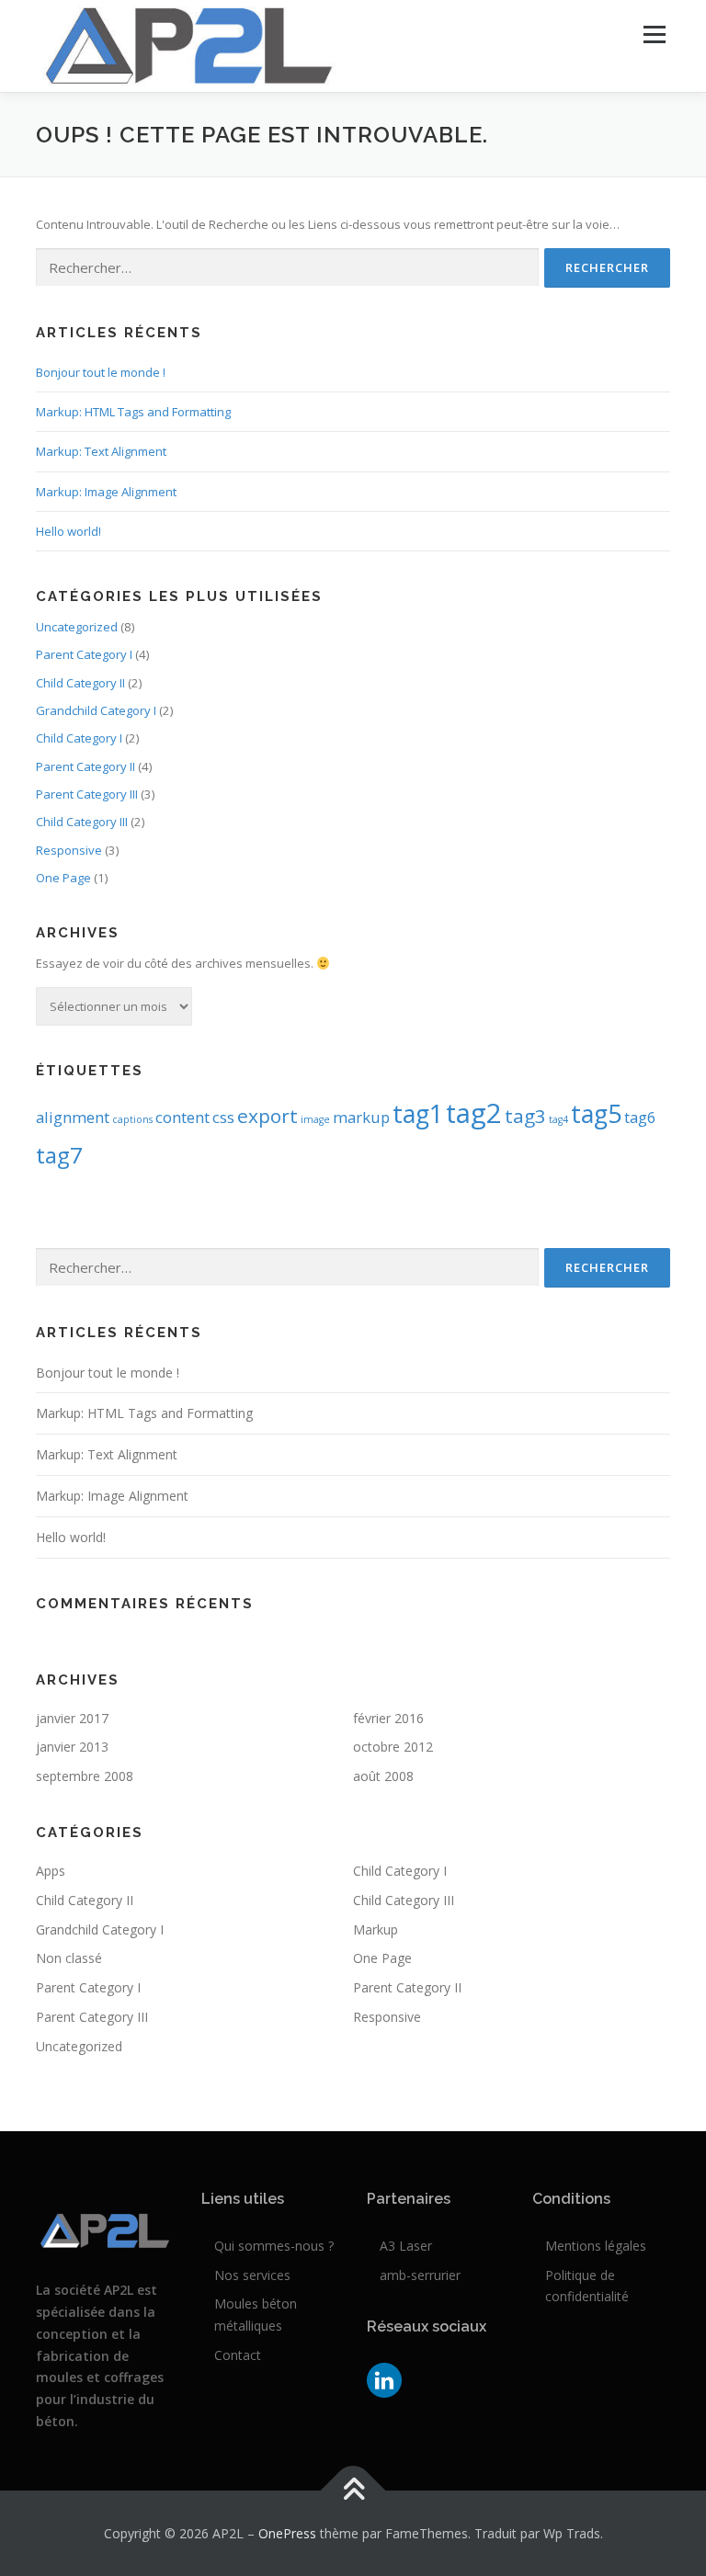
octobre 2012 (393, 1747)
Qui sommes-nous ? (274, 2246)
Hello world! (68, 531)
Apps (51, 1871)
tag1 (418, 1113)
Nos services (252, 2275)
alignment (73, 1117)
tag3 (525, 1116)
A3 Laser (406, 2246)
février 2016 (388, 1718)
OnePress (287, 2533)
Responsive (69, 850)
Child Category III (82, 822)
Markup (376, 1929)
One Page (63, 878)
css (223, 1117)
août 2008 (383, 1776)
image (315, 1119)
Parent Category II (85, 766)
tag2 (474, 1113)
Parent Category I (84, 654)
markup (361, 1117)
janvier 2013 (72, 1747)
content (182, 1117)
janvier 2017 (72, 1718)
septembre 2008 (85, 1776)
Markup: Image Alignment (106, 492)
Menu (654, 34)
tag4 (558, 1119)
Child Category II (80, 683)
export (268, 1116)
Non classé (69, 1958)
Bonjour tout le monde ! (101, 372)
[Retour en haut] (353, 2490)
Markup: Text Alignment (101, 451)
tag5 (596, 1113)
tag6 (640, 1117)
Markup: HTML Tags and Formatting (133, 412)
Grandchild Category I (96, 710)
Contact (238, 2355)
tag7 (59, 1155)
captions (132, 1119)
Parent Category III (87, 794)
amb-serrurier (420, 2275)
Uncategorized (77, 627)
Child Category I (79, 738)
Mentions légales (596, 2246)
